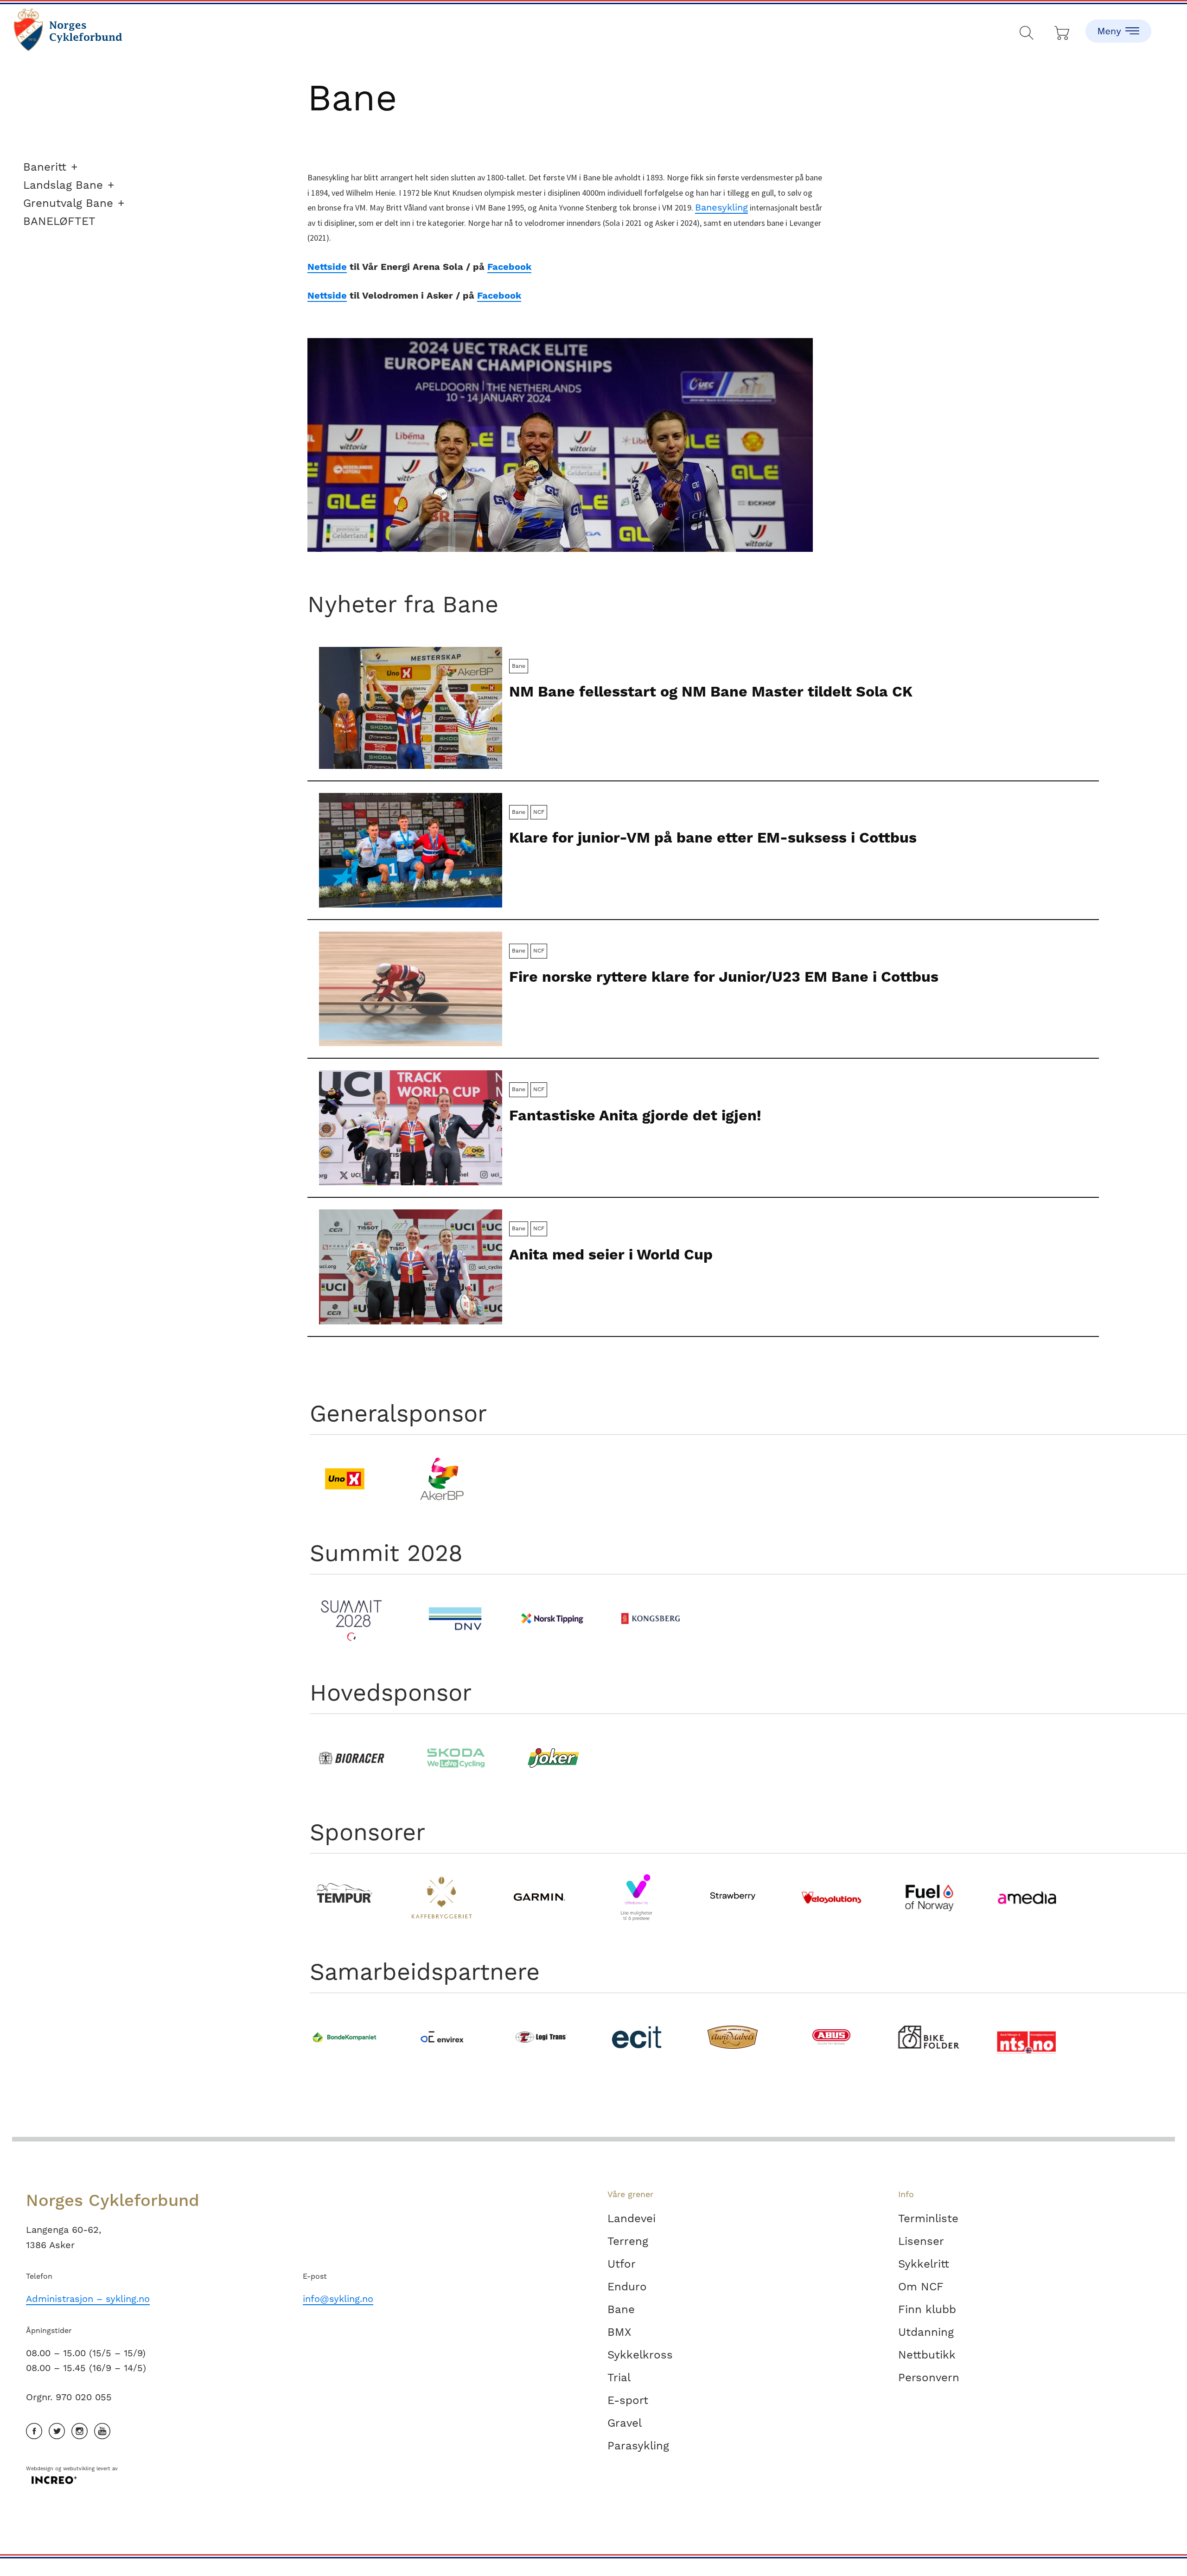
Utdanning (926, 2332)
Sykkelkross (640, 2355)
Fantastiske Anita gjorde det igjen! (635, 1115)
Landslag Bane (63, 185)
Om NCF (921, 2287)
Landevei (632, 2218)
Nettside (327, 267)
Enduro (627, 2287)
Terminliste (928, 2218)
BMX (619, 2332)
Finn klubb (927, 2309)
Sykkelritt (924, 2264)
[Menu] (1118, 23)
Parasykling (638, 2446)
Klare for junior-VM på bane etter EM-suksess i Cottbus (713, 837)
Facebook (509, 267)
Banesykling (721, 207)
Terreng (628, 2241)
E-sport (628, 2400)
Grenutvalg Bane (68, 203)
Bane (621, 2309)
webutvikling (79, 2469)
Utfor (622, 2264)
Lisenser (921, 2241)
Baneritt (45, 167)
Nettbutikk (927, 2355)
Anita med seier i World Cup (611, 1254)
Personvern (929, 2378)
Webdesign (40, 2469)
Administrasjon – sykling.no (88, 2299)
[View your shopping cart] (1063, 31)
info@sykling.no (338, 2299)
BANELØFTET (59, 221)
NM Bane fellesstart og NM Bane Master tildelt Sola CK (711, 691)
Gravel (625, 2423)
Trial (619, 2378)
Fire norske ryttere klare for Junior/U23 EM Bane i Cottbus (724, 977)
